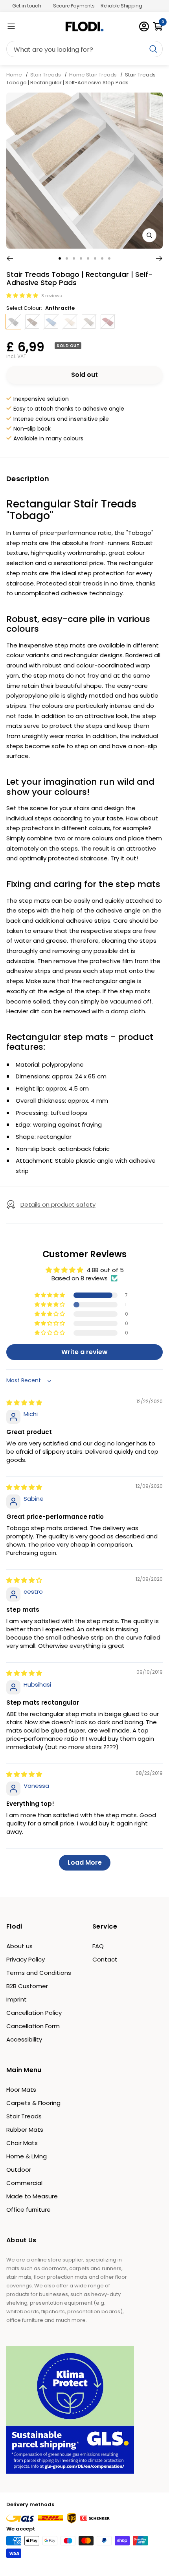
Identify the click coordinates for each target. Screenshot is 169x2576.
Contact (105, 1959)
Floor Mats (21, 2090)
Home (15, 75)
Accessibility (24, 2039)
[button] (23, 295)
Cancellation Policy (34, 2013)
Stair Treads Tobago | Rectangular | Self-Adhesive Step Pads (81, 79)
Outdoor (19, 2170)
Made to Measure (32, 2196)
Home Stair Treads (93, 75)
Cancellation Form (33, 2026)
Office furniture (28, 2210)
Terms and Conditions (39, 1973)
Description (28, 479)
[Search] (84, 49)
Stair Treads (46, 75)
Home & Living (27, 2156)
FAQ (98, 1946)
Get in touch (27, 6)
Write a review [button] (84, 1352)
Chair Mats (22, 2143)
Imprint (17, 1999)
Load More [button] (85, 1862)
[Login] (144, 26)
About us (19, 1946)
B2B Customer (27, 1986)
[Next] (159, 258)
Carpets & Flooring (33, 2103)
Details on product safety (58, 1204)
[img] (24, 1403)
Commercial (24, 2183)
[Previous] (10, 258)
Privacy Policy (26, 1959)
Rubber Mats (25, 2130)
